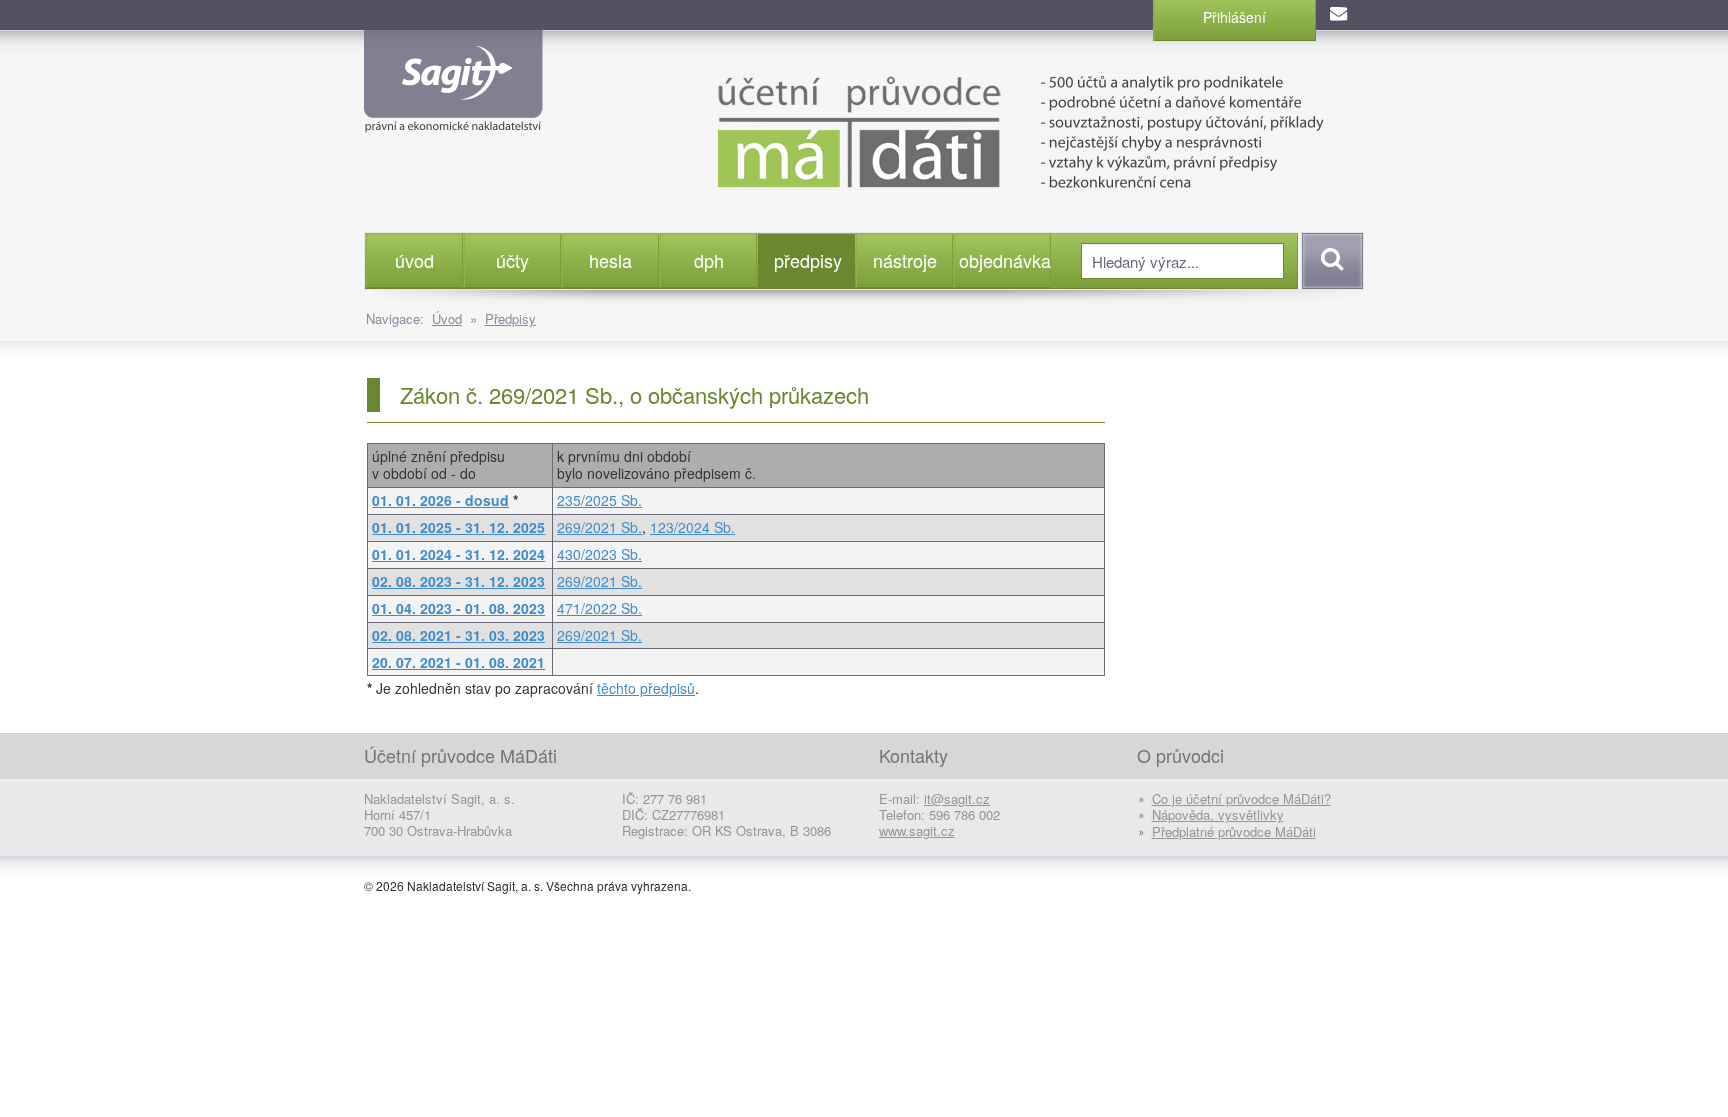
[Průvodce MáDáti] (973, 130)
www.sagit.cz (917, 830)
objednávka (1004, 260)
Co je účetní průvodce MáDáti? (1241, 798)
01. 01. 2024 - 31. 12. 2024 (458, 554)
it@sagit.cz (957, 798)
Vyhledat (1329, 261)
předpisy (808, 260)
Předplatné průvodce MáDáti (1234, 831)
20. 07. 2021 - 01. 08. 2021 (458, 662)
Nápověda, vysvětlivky (1218, 814)
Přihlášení (1234, 17)
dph (709, 260)
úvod (414, 260)
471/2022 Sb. (599, 608)
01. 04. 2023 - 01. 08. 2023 (458, 608)
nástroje (905, 260)
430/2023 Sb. (599, 554)
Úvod (447, 318)
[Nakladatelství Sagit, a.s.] (453, 116)
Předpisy (510, 318)
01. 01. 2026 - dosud (440, 500)
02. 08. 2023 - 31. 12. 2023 (458, 581)
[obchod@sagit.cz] (1340, 15)
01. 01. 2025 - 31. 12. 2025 (458, 527)
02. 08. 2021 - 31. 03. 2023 (458, 635)
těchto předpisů (646, 688)
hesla (610, 260)
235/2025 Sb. (599, 500)
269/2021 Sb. (599, 527)
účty (512, 260)
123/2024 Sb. (692, 527)
